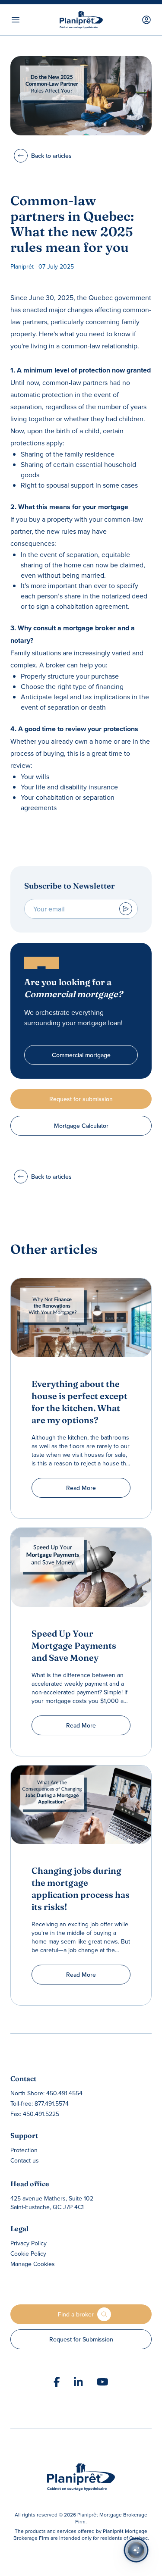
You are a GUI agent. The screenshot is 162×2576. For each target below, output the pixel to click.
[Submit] (126, 909)
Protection (24, 2150)
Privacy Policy (29, 2243)
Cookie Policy (28, 2254)
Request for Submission (81, 2339)
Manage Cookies (33, 2264)
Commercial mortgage (81, 1055)
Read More (81, 1488)
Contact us (25, 2160)
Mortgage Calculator (81, 1126)
